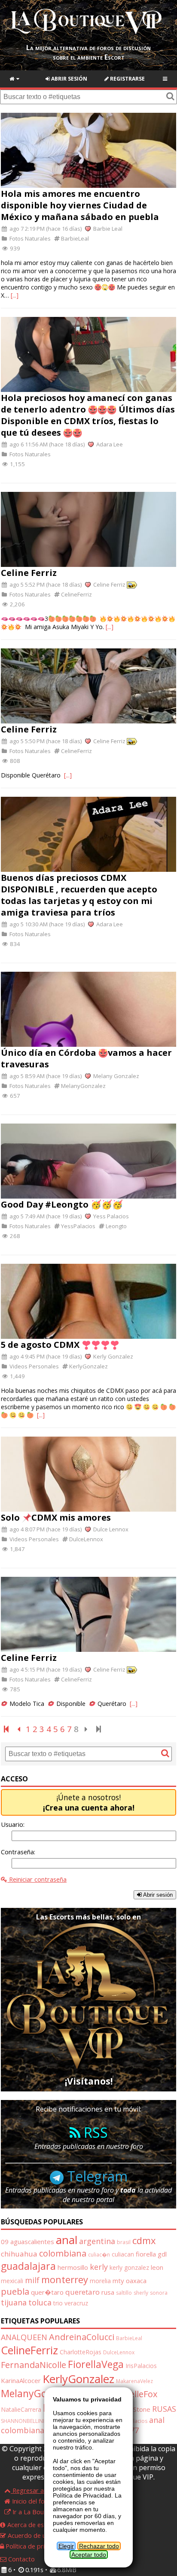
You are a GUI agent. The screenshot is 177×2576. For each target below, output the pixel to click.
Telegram (96, 2176)
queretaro (82, 2292)
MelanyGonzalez (83, 1086)
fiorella (146, 2254)
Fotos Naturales (29, 238)
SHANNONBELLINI (23, 2421)
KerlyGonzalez (88, 1366)
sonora (159, 2293)
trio (58, 2303)
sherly (141, 2293)
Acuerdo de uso (29, 2535)
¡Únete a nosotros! (89, 1802)
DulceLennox (85, 1539)
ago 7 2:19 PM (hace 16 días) (45, 229)
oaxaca (136, 2281)
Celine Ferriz (109, 584)
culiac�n (99, 2255)
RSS (94, 2132)
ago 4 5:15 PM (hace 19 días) (45, 1669)
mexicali (12, 2281)
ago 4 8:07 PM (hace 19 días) (45, 1529)
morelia (100, 2281)
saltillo (124, 2293)
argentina (97, 2241)
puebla (15, 2291)
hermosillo (73, 2267)
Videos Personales (34, 1366)
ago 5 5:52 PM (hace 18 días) (45, 584)
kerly (99, 2267)
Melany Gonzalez (116, 1076)
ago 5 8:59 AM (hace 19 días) (45, 1076)
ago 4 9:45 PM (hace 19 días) (45, 1356)
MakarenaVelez (134, 2381)
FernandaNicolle (34, 2365)
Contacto (21, 2559)
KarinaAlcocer (21, 2380)
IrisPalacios (141, 2366)
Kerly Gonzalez (113, 1356)
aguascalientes (32, 2242)
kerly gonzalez (129, 2267)
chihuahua (19, 2254)
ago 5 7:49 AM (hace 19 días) (45, 1216)
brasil (124, 2242)
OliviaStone (134, 2409)
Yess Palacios (110, 1216)
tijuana (14, 2302)
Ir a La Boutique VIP (40, 2512)
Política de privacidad (35, 2546)
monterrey (65, 2279)
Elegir (66, 2546)
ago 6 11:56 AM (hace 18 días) (46, 444)
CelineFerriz (76, 594)
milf (32, 2280)
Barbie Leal (107, 229)
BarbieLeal (74, 238)
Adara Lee (109, 444)
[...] (15, 295)
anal (67, 2240)
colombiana (63, 2253)
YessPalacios (78, 1226)
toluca (40, 2302)
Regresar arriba (34, 2490)
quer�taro (47, 2292)
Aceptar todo (89, 2555)
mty (118, 2281)
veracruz (76, 2303)
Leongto (116, 1226)
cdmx (144, 2240)
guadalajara (28, 2266)
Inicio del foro (31, 2501)
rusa (108, 2292)
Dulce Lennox (110, 1529)
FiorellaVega (96, 2364)
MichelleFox (134, 2394)
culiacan (123, 2254)
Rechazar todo (99, 2546)
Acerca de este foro (35, 2525)
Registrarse (127, 79)
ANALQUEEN (24, 2337)
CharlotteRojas (81, 2352)
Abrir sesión (69, 79)
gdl (162, 2254)
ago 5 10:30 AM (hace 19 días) (46, 924)
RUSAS (164, 2409)
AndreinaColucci (82, 2337)
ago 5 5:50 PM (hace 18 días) (45, 741)
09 (5, 2242)
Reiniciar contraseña (37, 1879)
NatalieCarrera (21, 2409)
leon (157, 2267)
